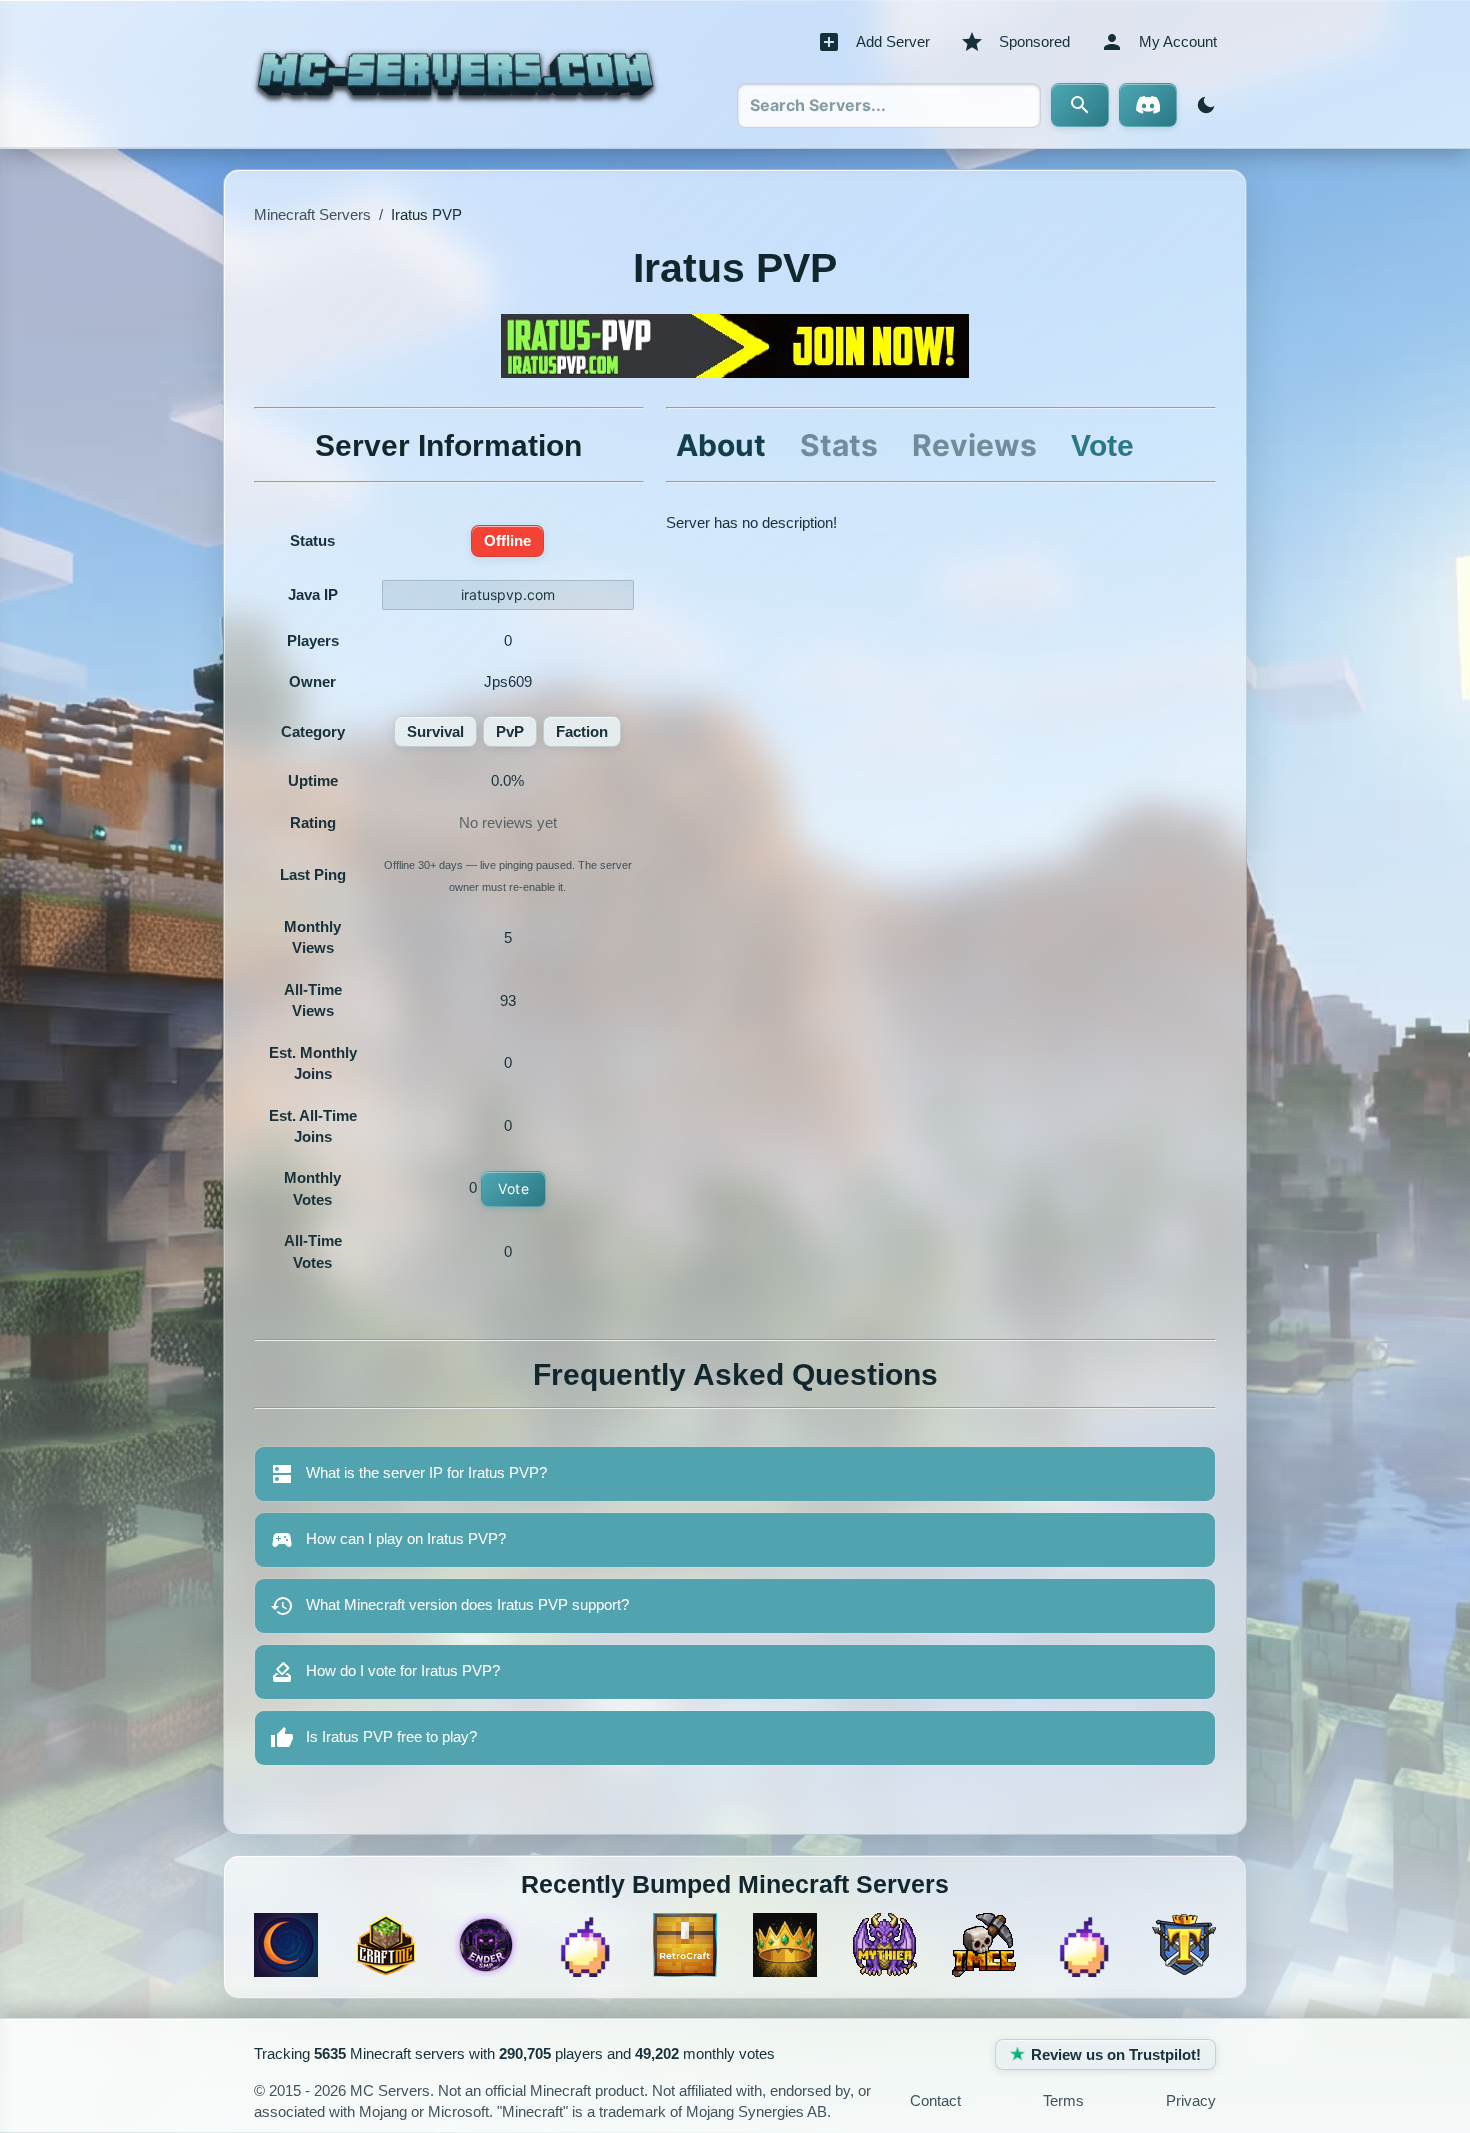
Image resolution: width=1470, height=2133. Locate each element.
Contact (935, 2101)
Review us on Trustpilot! (1116, 2054)
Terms (1063, 2101)
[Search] (1080, 105)
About (721, 445)
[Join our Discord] (1148, 105)
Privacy (1191, 2101)
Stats (839, 445)
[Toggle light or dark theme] (1202, 105)
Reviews (974, 445)
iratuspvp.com (508, 594)
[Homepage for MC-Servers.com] (455, 74)
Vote (513, 1188)
